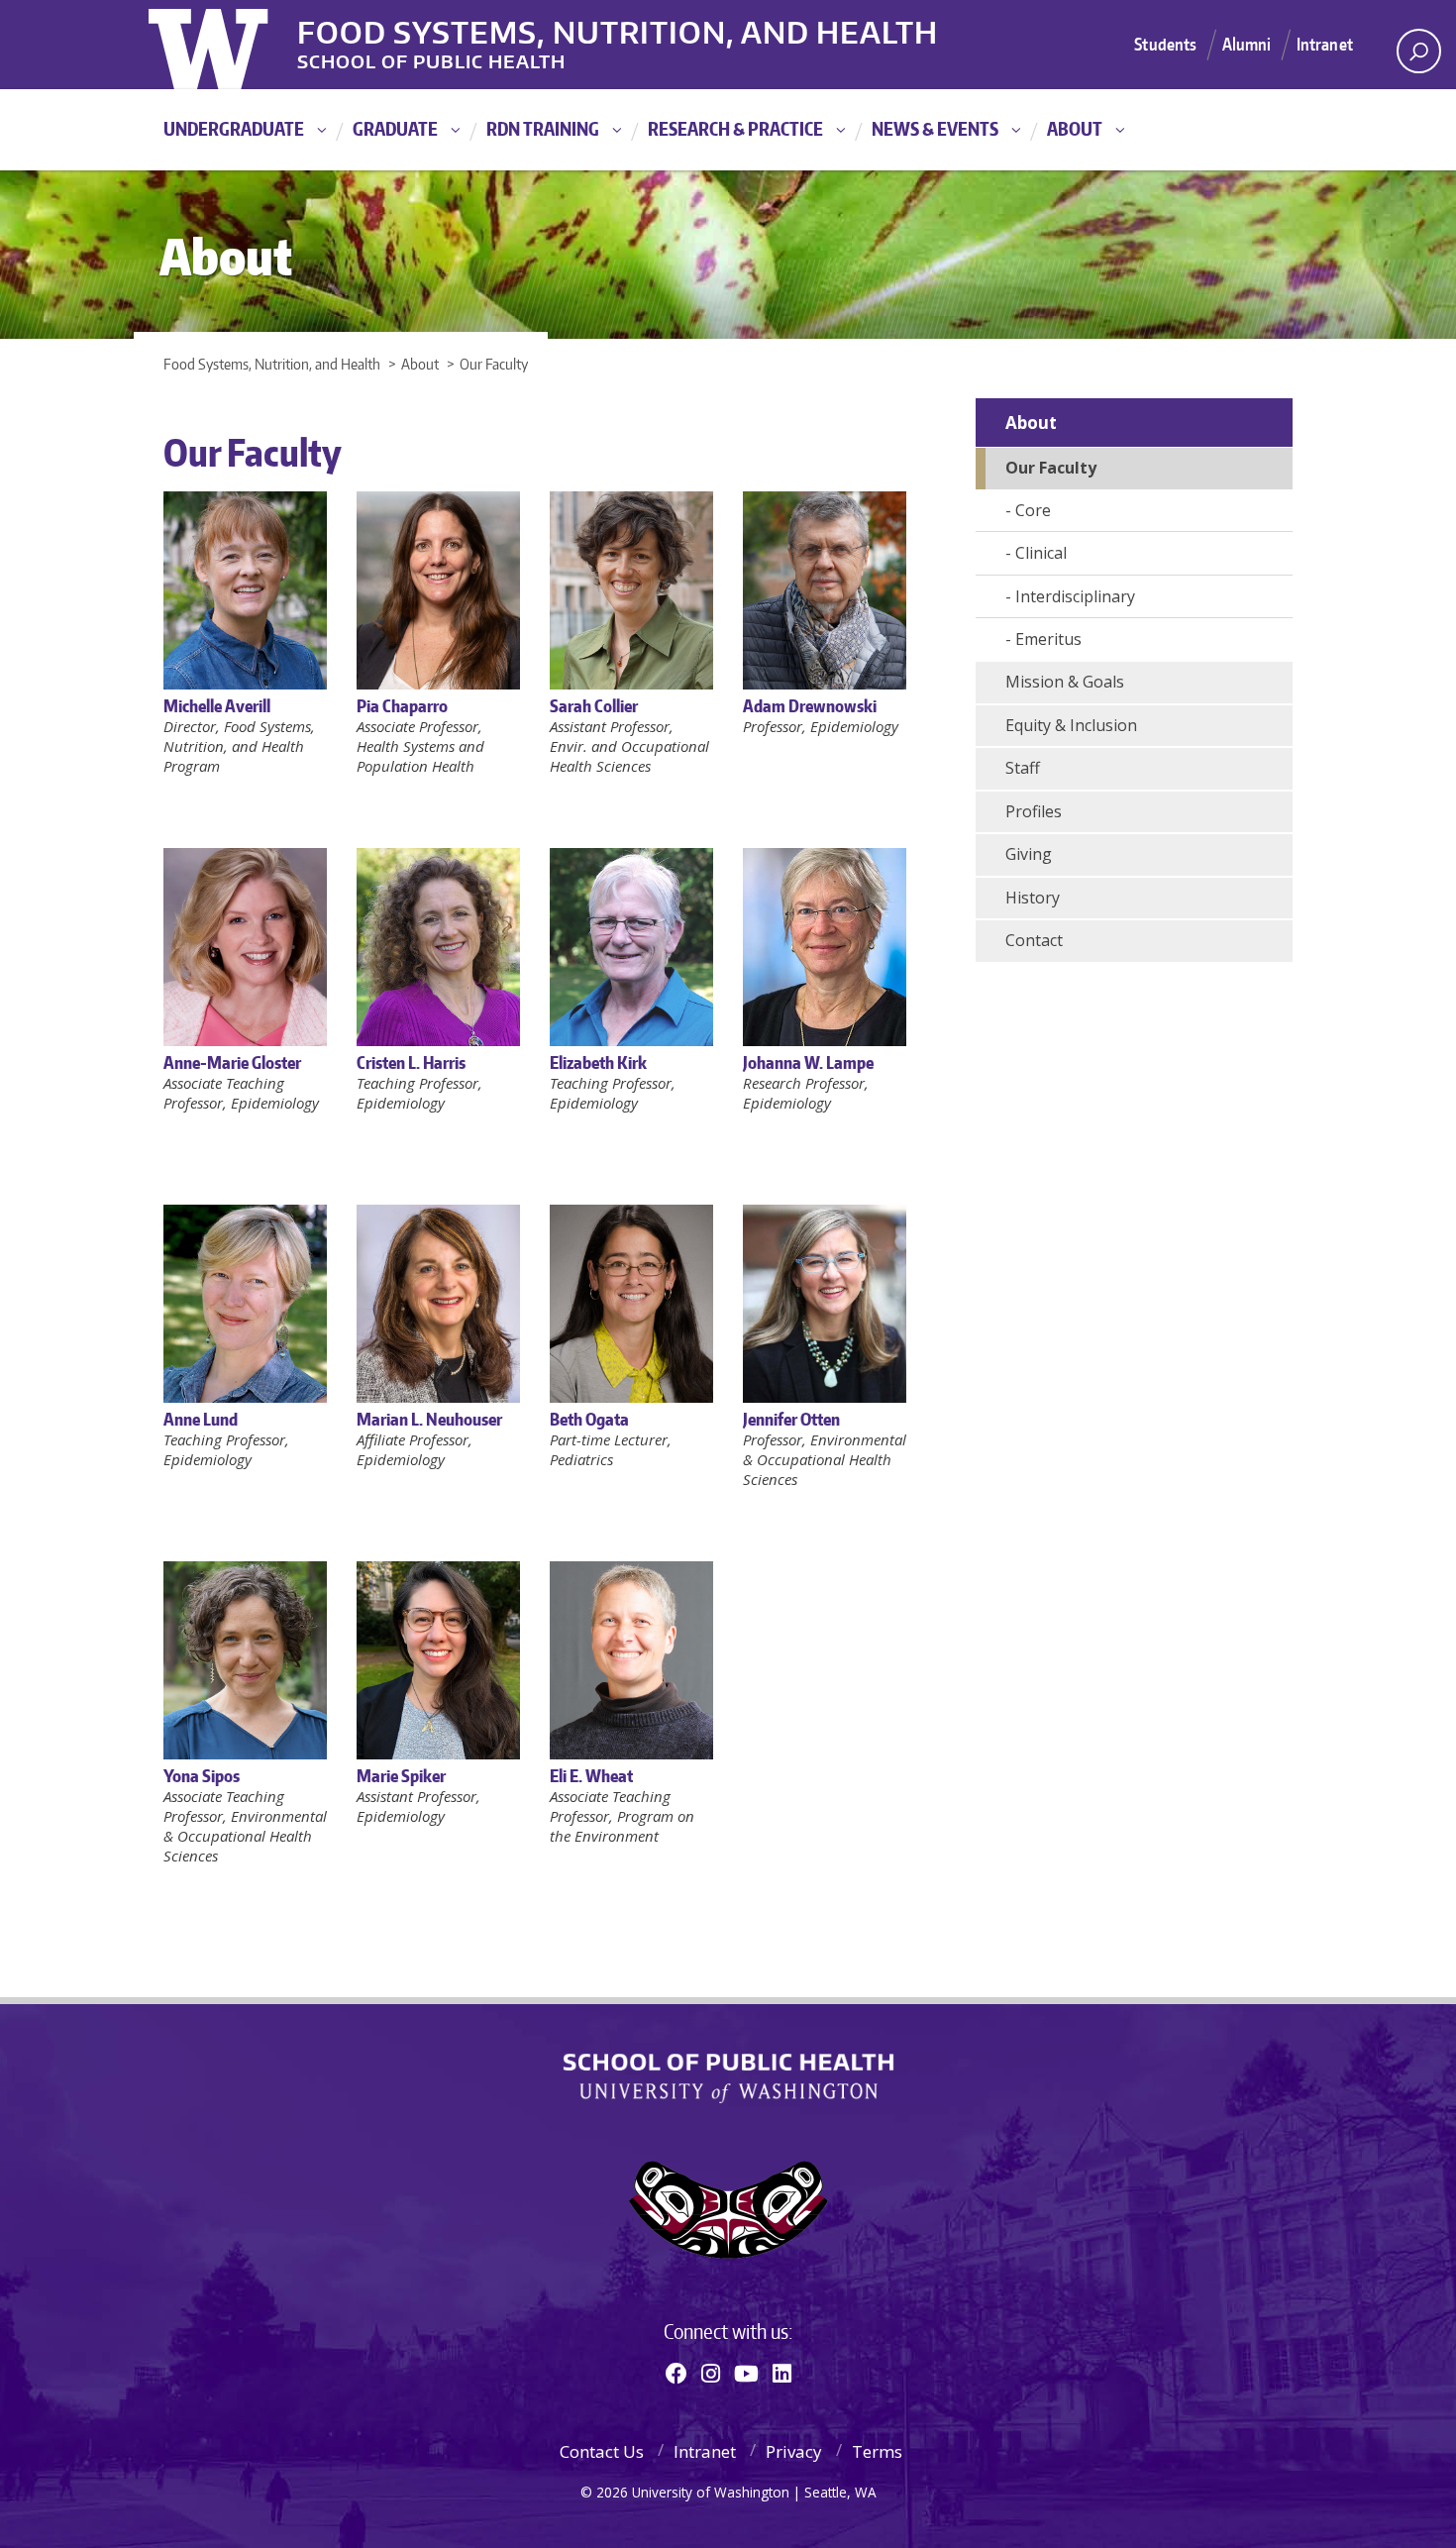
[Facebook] (676, 2373)
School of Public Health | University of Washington (728, 2078)
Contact (1034, 940)
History (1033, 898)
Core (1033, 510)
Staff (1023, 768)
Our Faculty (1051, 468)
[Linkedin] (782, 2373)
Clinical (1041, 553)
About (1075, 128)
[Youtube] (746, 2373)
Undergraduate (234, 128)
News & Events (935, 128)
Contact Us (602, 2451)
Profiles (1034, 811)
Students (1165, 44)
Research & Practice (735, 128)
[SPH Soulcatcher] (728, 2210)
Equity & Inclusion (1071, 725)
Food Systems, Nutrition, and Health (618, 29)
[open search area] (1419, 51)
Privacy (794, 2451)
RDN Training (543, 128)
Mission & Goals (1065, 682)
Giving (1029, 854)
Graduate (395, 128)
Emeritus (1048, 639)
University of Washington (229, 45)
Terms (877, 2451)
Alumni (1247, 44)
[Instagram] (711, 2373)
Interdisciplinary (1075, 596)
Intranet (1325, 44)
